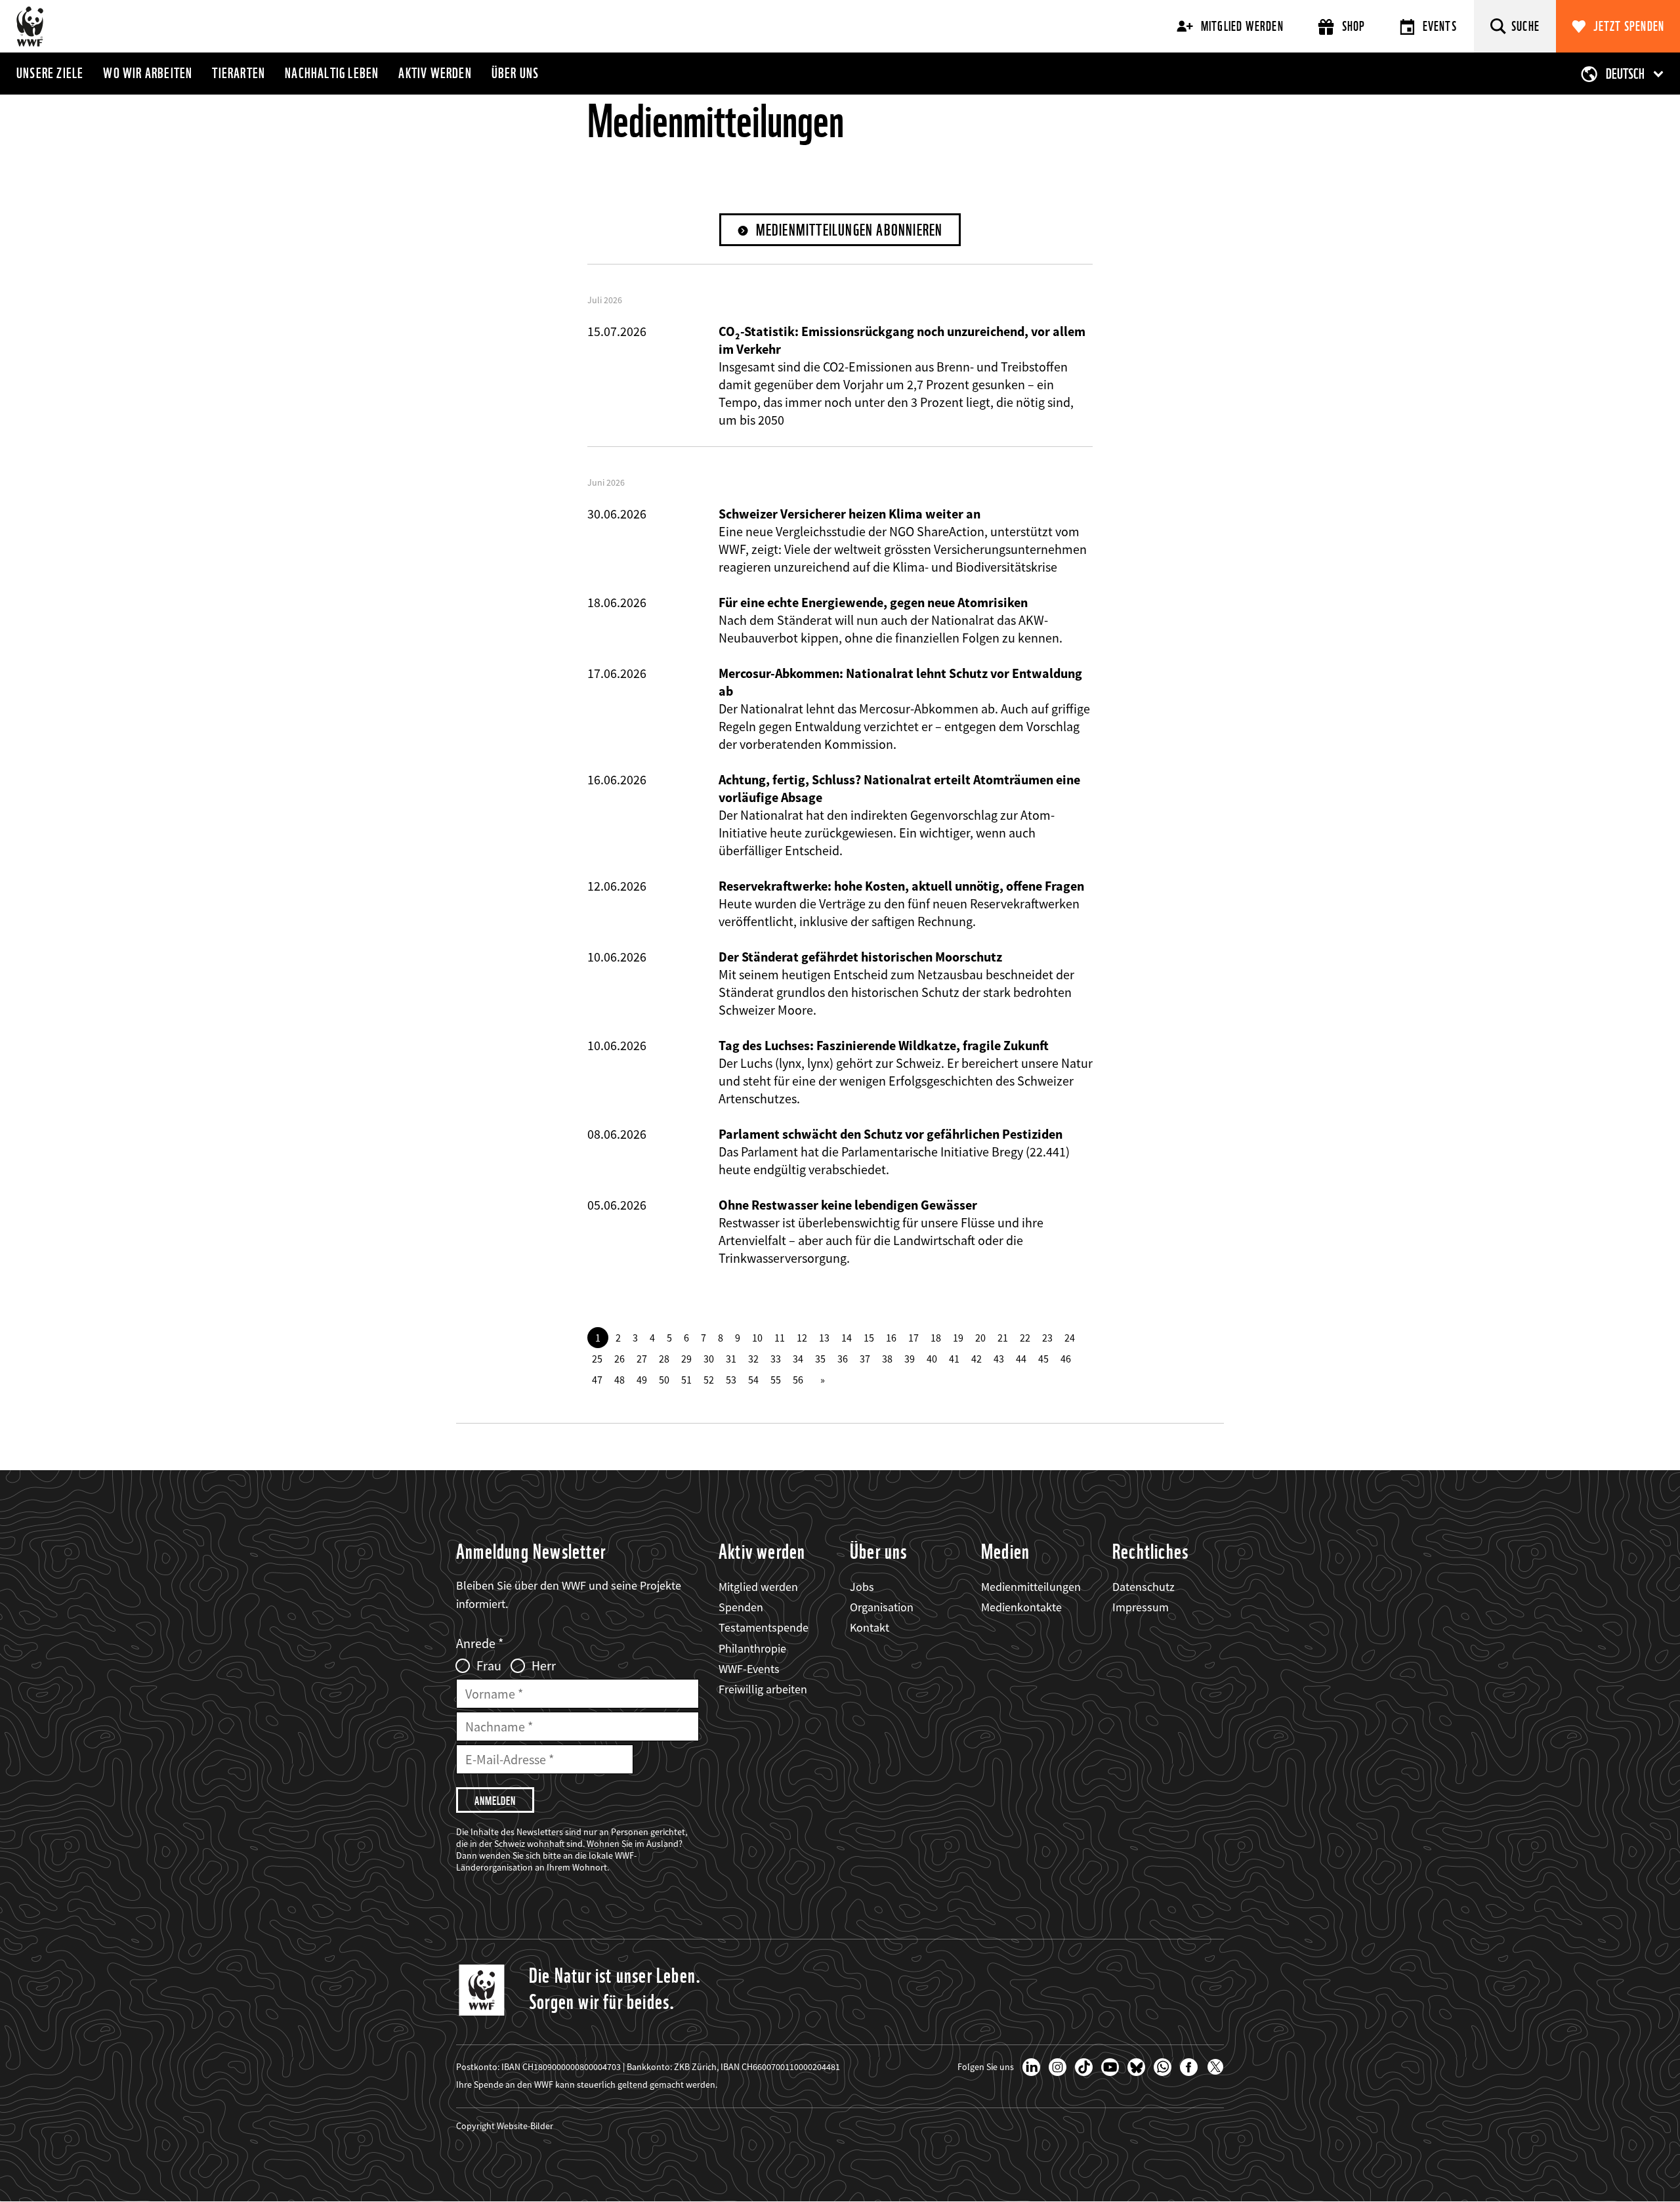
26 (619, 1359)
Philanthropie (752, 1648)
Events (1440, 26)
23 (1047, 1338)
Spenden (741, 1607)
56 (798, 1380)
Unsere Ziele (50, 73)
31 (731, 1359)
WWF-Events (749, 1669)
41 (954, 1359)
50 (664, 1380)
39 (910, 1359)
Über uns (515, 73)
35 (820, 1359)
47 (597, 1380)
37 (865, 1359)
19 (958, 1338)
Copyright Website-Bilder (505, 2126)
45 (1043, 1359)
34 (798, 1359)
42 (976, 1359)
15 (869, 1338)
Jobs (862, 1587)
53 (731, 1380)
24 (1070, 1338)
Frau (489, 1666)
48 (619, 1380)
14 (847, 1338)
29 (686, 1359)
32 (753, 1359)
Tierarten (239, 73)
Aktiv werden (435, 73)
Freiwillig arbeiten (763, 1689)
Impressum (1141, 1607)
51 (686, 1380)
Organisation (882, 1607)
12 (802, 1338)
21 (1003, 1338)
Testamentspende (764, 1627)
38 (887, 1359)
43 (999, 1359)
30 (709, 1359)
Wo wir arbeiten (148, 73)
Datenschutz (1144, 1587)
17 (913, 1338)
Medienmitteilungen (1031, 1587)
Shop (1354, 26)
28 (664, 1359)
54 (753, 1380)
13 (824, 1338)
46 (1066, 1359)
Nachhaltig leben (332, 73)
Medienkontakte (1021, 1607)
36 (843, 1359)
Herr (544, 1666)
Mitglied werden (1242, 26)
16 (891, 1338)
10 (757, 1338)
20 (980, 1338)
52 (709, 1380)
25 (597, 1359)
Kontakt (870, 1627)
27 (642, 1359)
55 (776, 1380)
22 (1025, 1338)
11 (780, 1338)
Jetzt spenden (1629, 26)
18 (936, 1338)
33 (776, 1359)
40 (932, 1359)
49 (642, 1380)
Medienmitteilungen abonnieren (850, 230)
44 (1021, 1359)
